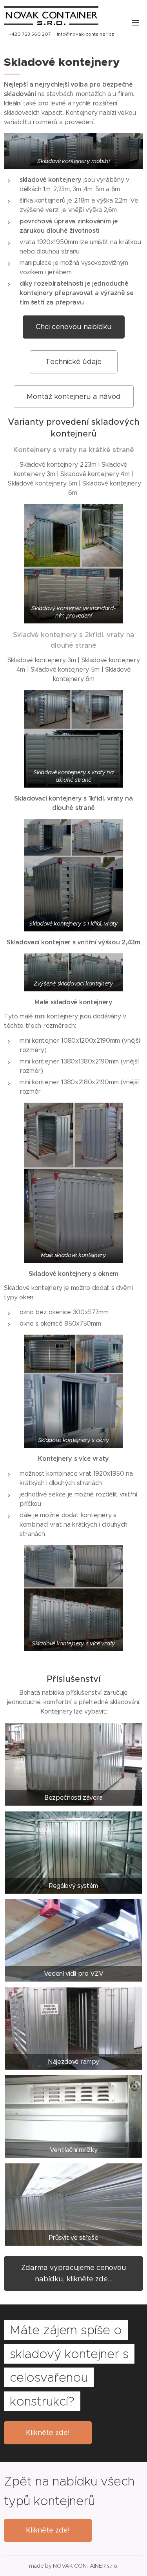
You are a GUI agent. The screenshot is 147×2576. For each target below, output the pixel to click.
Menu (135, 22)
